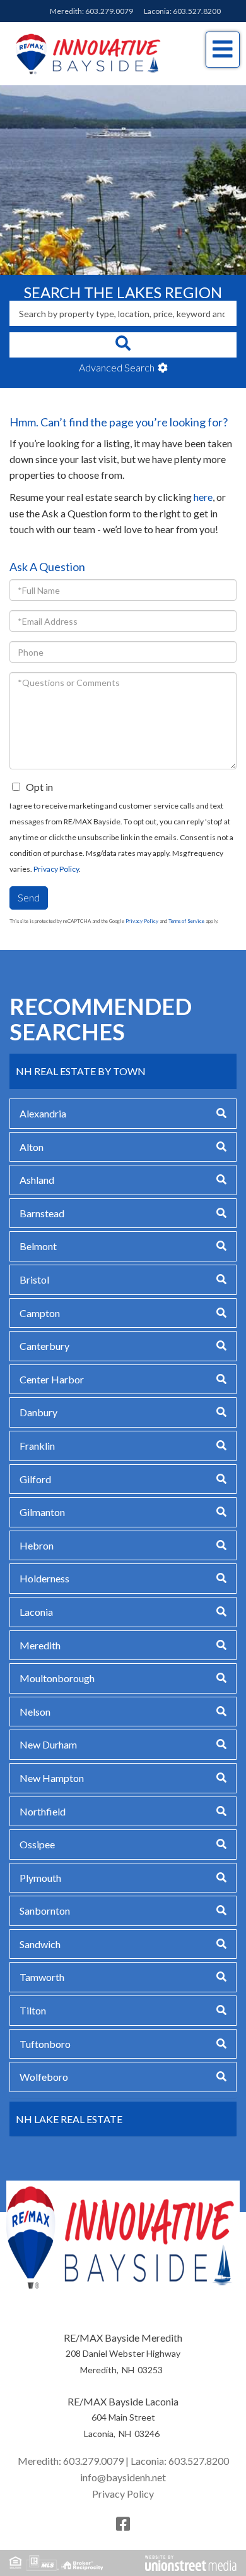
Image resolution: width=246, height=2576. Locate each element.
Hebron (37, 1545)
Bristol (34, 1279)
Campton (40, 1313)
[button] (123, 345)
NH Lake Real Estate (69, 2119)
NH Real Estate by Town (81, 1071)
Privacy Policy (56, 869)
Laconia (36, 1612)
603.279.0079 (109, 11)
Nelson (35, 1712)
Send (29, 897)
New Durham (48, 1744)
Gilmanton (42, 1512)
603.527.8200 (197, 11)
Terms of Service (186, 921)
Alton (32, 1147)
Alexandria (43, 1113)
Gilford (35, 1479)
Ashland (37, 1180)
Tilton (33, 2010)
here (203, 497)
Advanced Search (117, 367)
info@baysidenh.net (123, 2477)
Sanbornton (45, 1911)
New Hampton (52, 1778)
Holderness (44, 1578)
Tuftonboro (45, 2044)
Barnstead (42, 1213)
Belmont (38, 1246)
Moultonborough (57, 1678)
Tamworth (42, 1977)
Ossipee (37, 1844)
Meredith (40, 1645)
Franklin (37, 1446)
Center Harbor (52, 1379)
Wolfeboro (44, 2077)
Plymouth (40, 1878)
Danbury (38, 1412)
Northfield (43, 1811)
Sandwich (40, 1944)
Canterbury (44, 1346)
